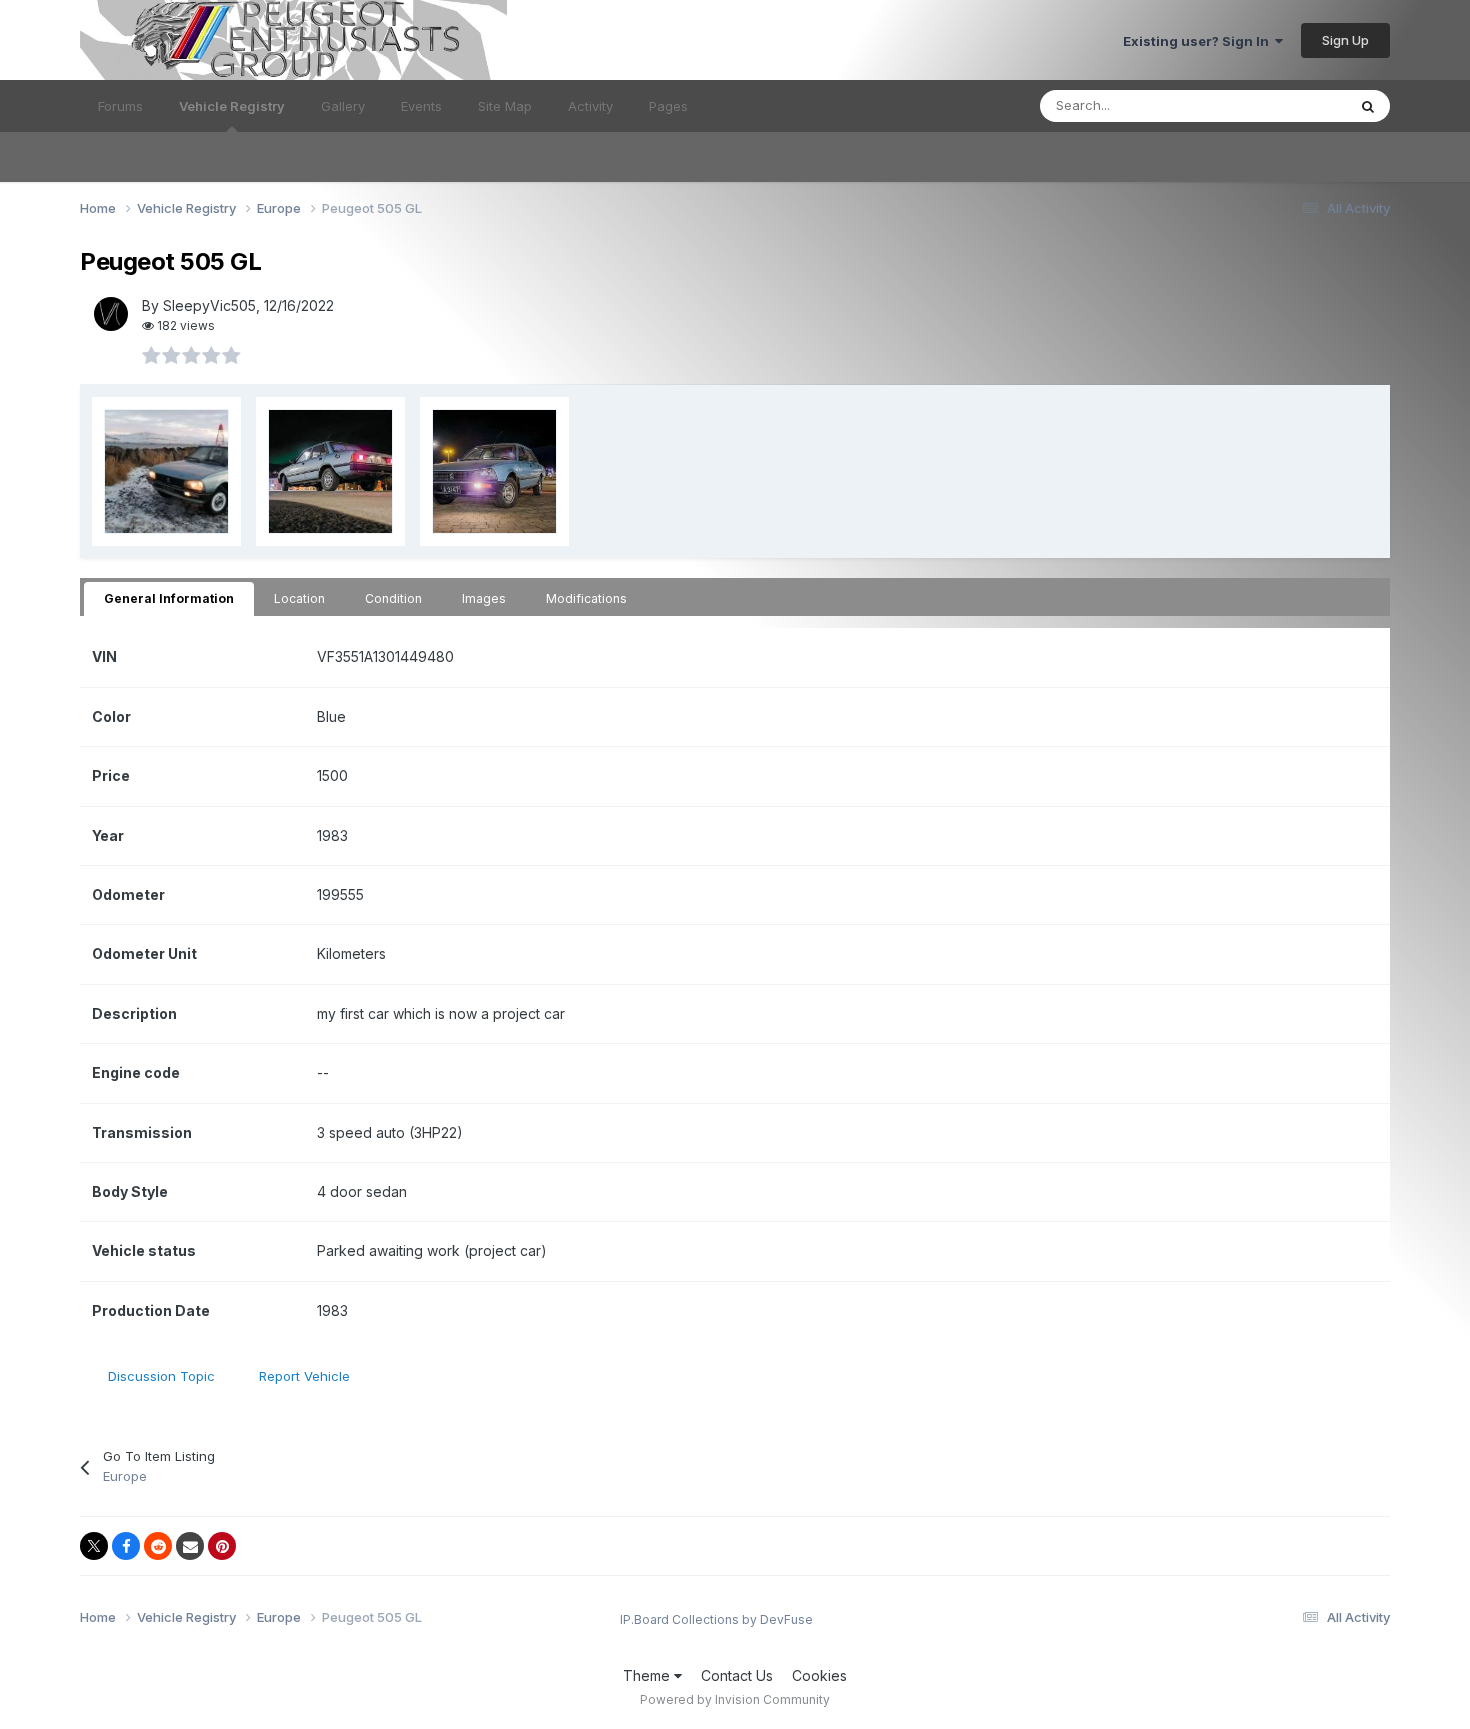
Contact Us (737, 1675)
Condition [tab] (393, 598)
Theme (648, 1675)
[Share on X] (94, 1546)
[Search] (1368, 106)
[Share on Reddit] (158, 1546)
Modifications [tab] (586, 598)
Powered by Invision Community (735, 1699)
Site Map (505, 106)
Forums (120, 106)
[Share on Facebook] (126, 1546)
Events (421, 106)
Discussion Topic (161, 1376)
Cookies (819, 1675)
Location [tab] (299, 598)
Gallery (343, 106)
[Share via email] (190, 1546)
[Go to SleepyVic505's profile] (111, 314)
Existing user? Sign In (1199, 41)
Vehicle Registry (232, 106)
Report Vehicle (304, 1376)
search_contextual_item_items (1231, 105)
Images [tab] (484, 598)
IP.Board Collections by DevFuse (716, 1619)
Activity (590, 106)
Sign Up (1345, 40)
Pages (668, 106)
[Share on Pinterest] (222, 1546)
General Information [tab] (169, 598)
